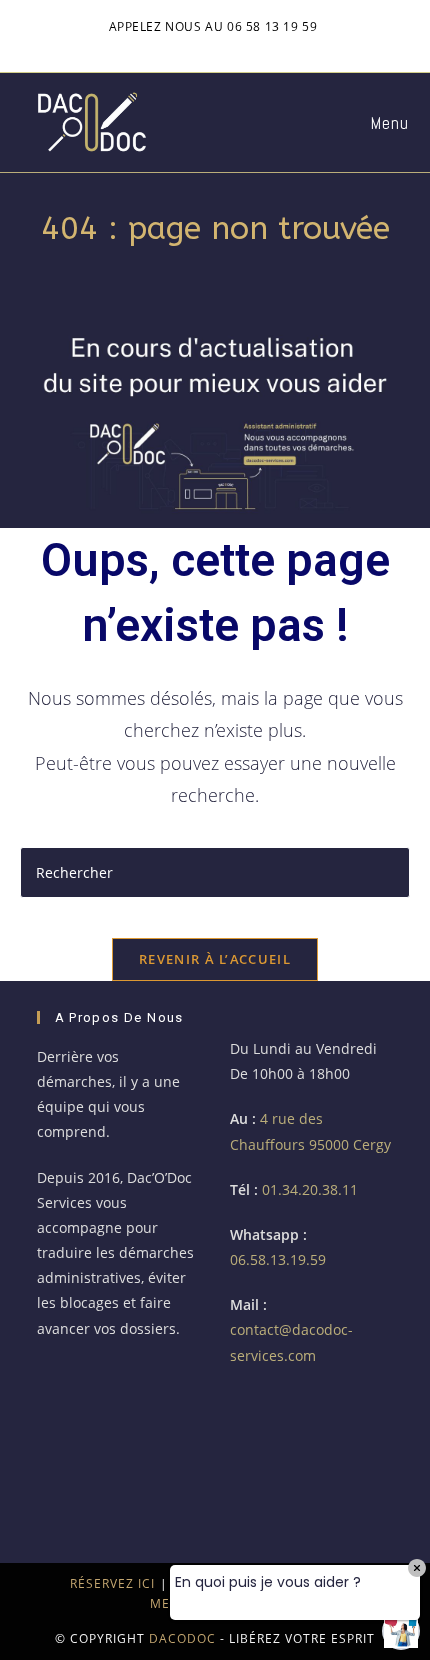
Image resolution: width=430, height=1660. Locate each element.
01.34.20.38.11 (310, 1189)
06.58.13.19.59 (278, 1259)
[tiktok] (67, 1452)
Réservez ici (112, 1583)
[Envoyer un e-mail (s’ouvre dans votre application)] (250, 47)
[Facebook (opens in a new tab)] (154, 47)
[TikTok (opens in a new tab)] (277, 47)
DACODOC (182, 1638)
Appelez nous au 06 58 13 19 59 (213, 26)
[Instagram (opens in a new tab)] (186, 47)
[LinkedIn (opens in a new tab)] (218, 47)
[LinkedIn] (128, 1391)
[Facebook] (67, 1391)
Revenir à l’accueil (215, 959)
